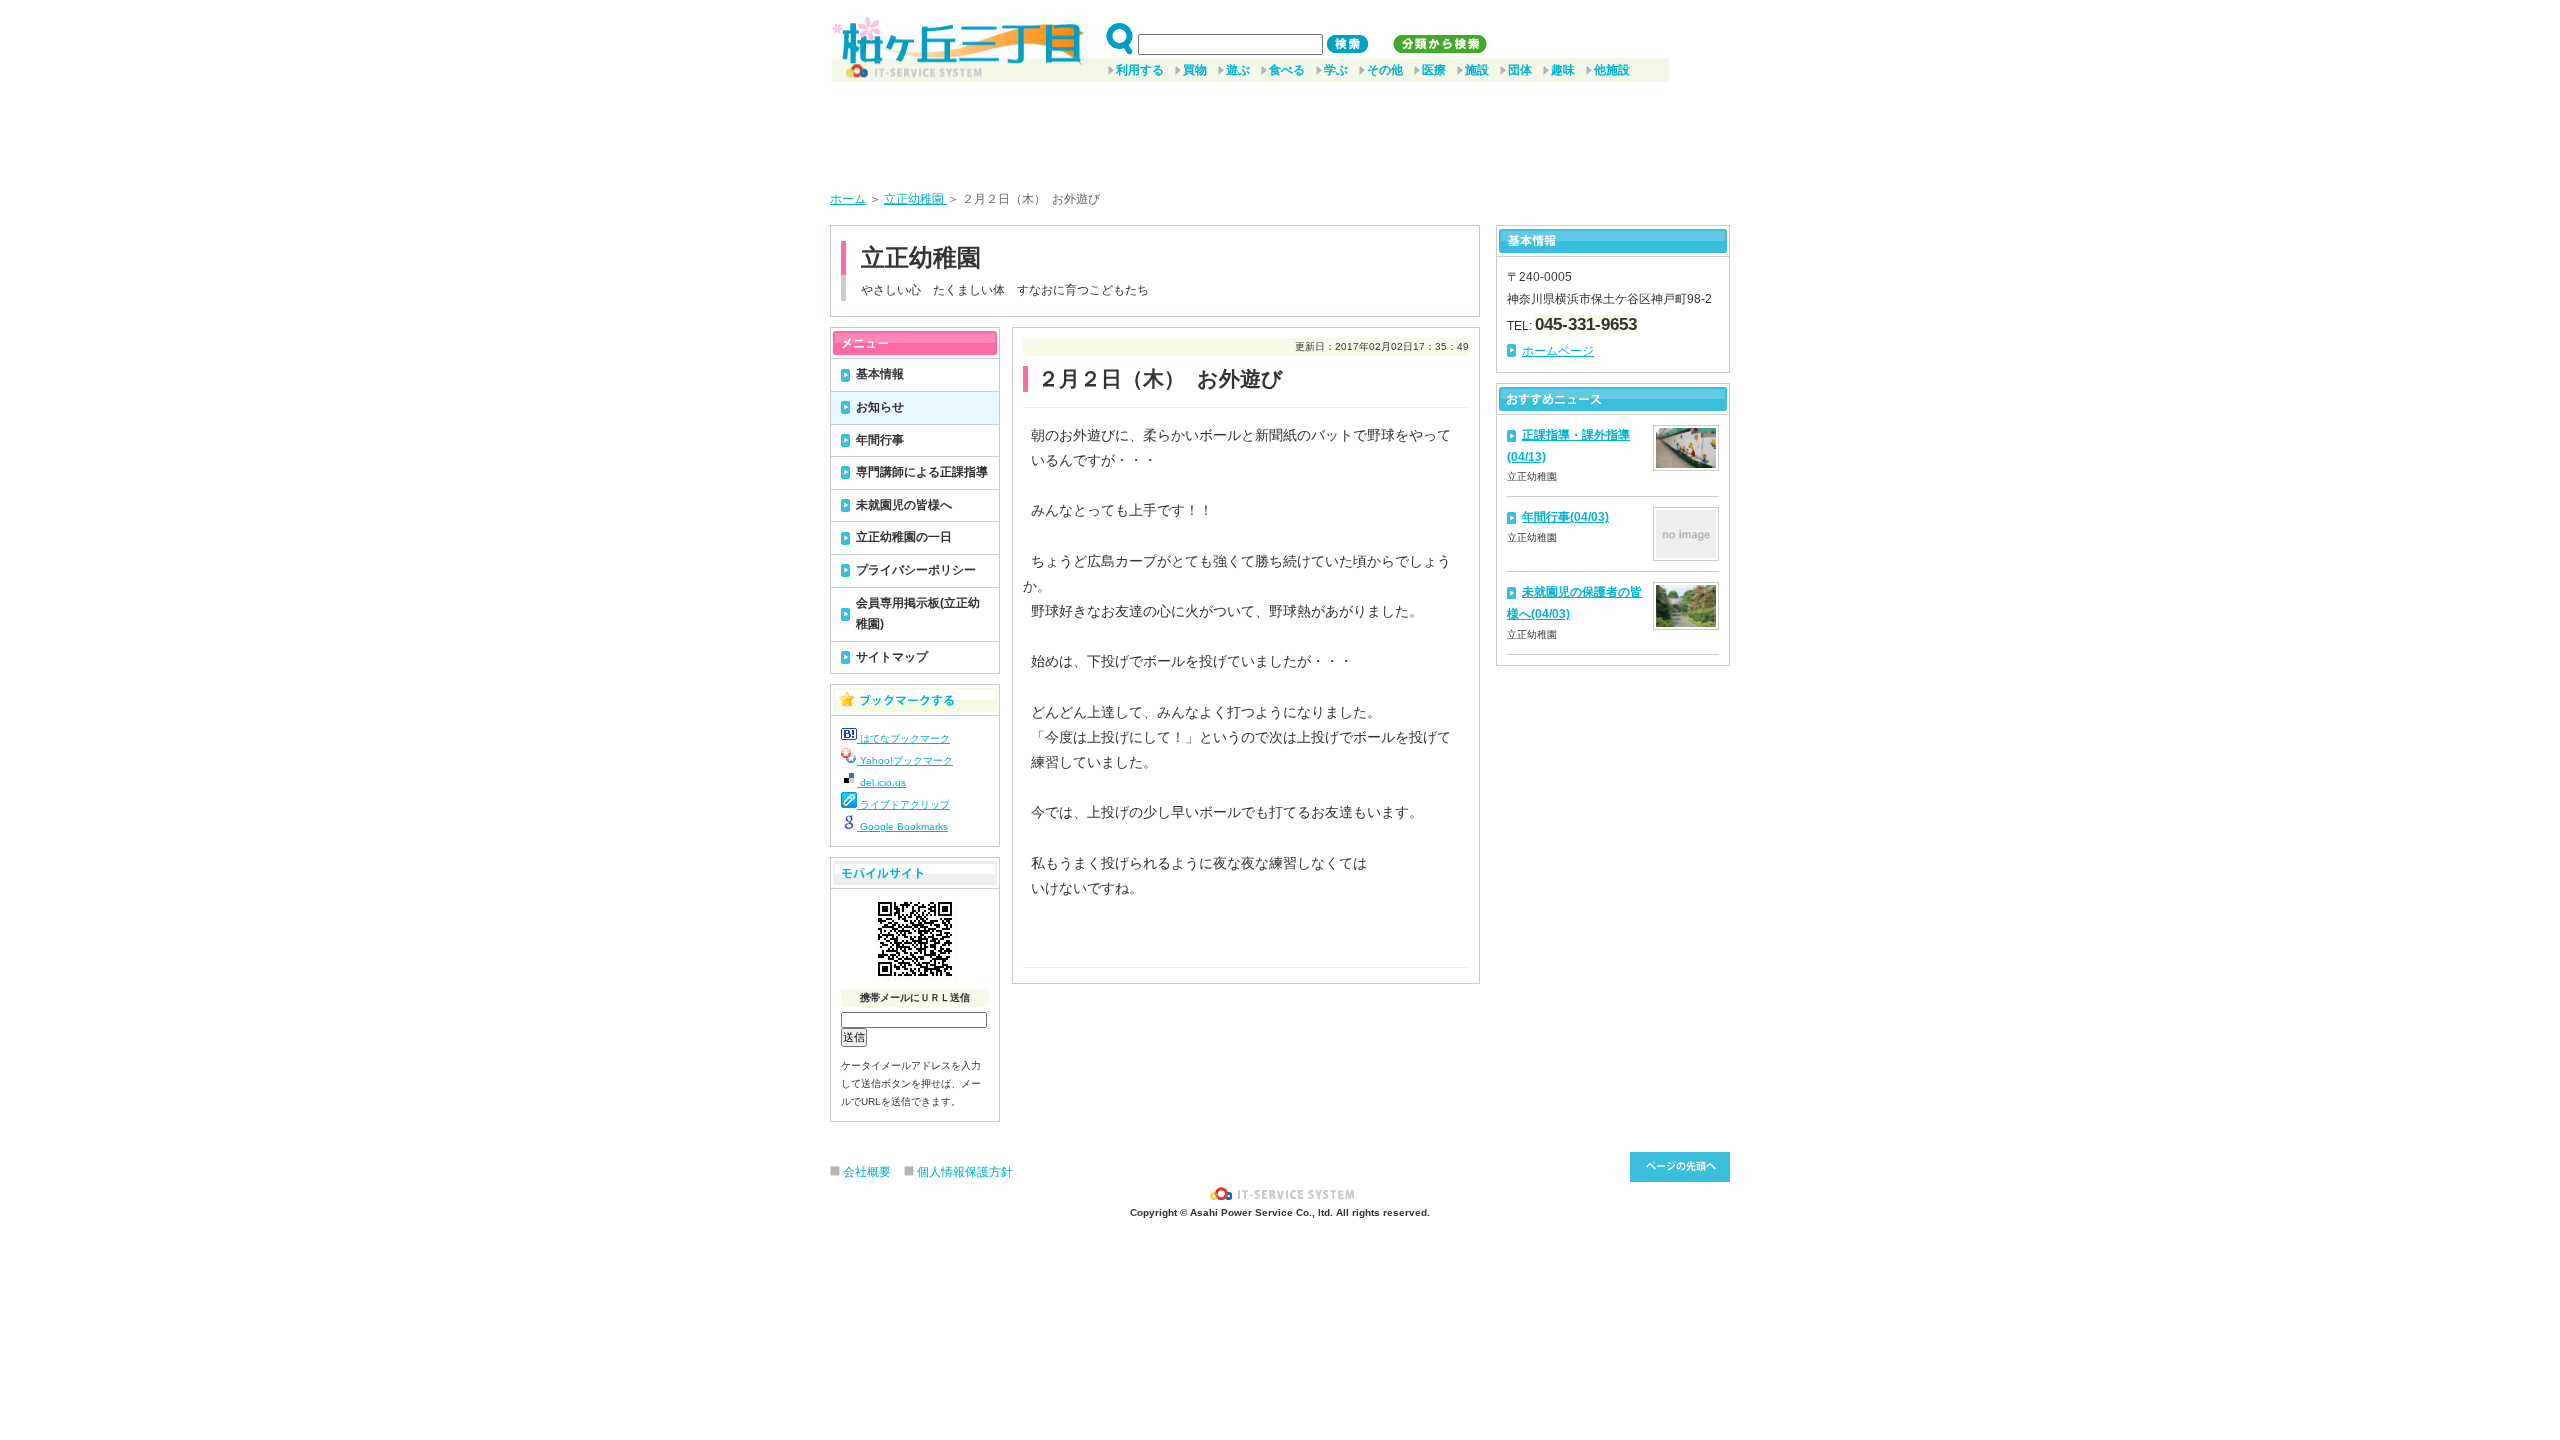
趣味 (1563, 70)
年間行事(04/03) (1565, 517)
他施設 (1612, 70)
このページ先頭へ (1680, 1167)
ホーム (848, 199)
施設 (1477, 70)
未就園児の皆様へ (904, 505)
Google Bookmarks (902, 826)
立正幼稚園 (915, 199)
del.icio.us (881, 782)
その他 (1385, 70)
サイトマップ (892, 657)
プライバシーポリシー (916, 570)
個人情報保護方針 (965, 1172)
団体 (1520, 70)
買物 (1195, 70)
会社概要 (867, 1172)
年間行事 (880, 440)
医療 (1434, 70)
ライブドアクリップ (903, 804)
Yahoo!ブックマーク (905, 760)
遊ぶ (1238, 70)
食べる (1287, 70)
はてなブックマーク (903, 738)
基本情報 (880, 374)
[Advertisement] (1280, 129)
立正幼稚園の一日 (904, 537)
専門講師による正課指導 (922, 472)
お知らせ (880, 407)
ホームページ (1558, 351)
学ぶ (1336, 70)
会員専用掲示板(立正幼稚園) (918, 614)
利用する (1140, 70)
